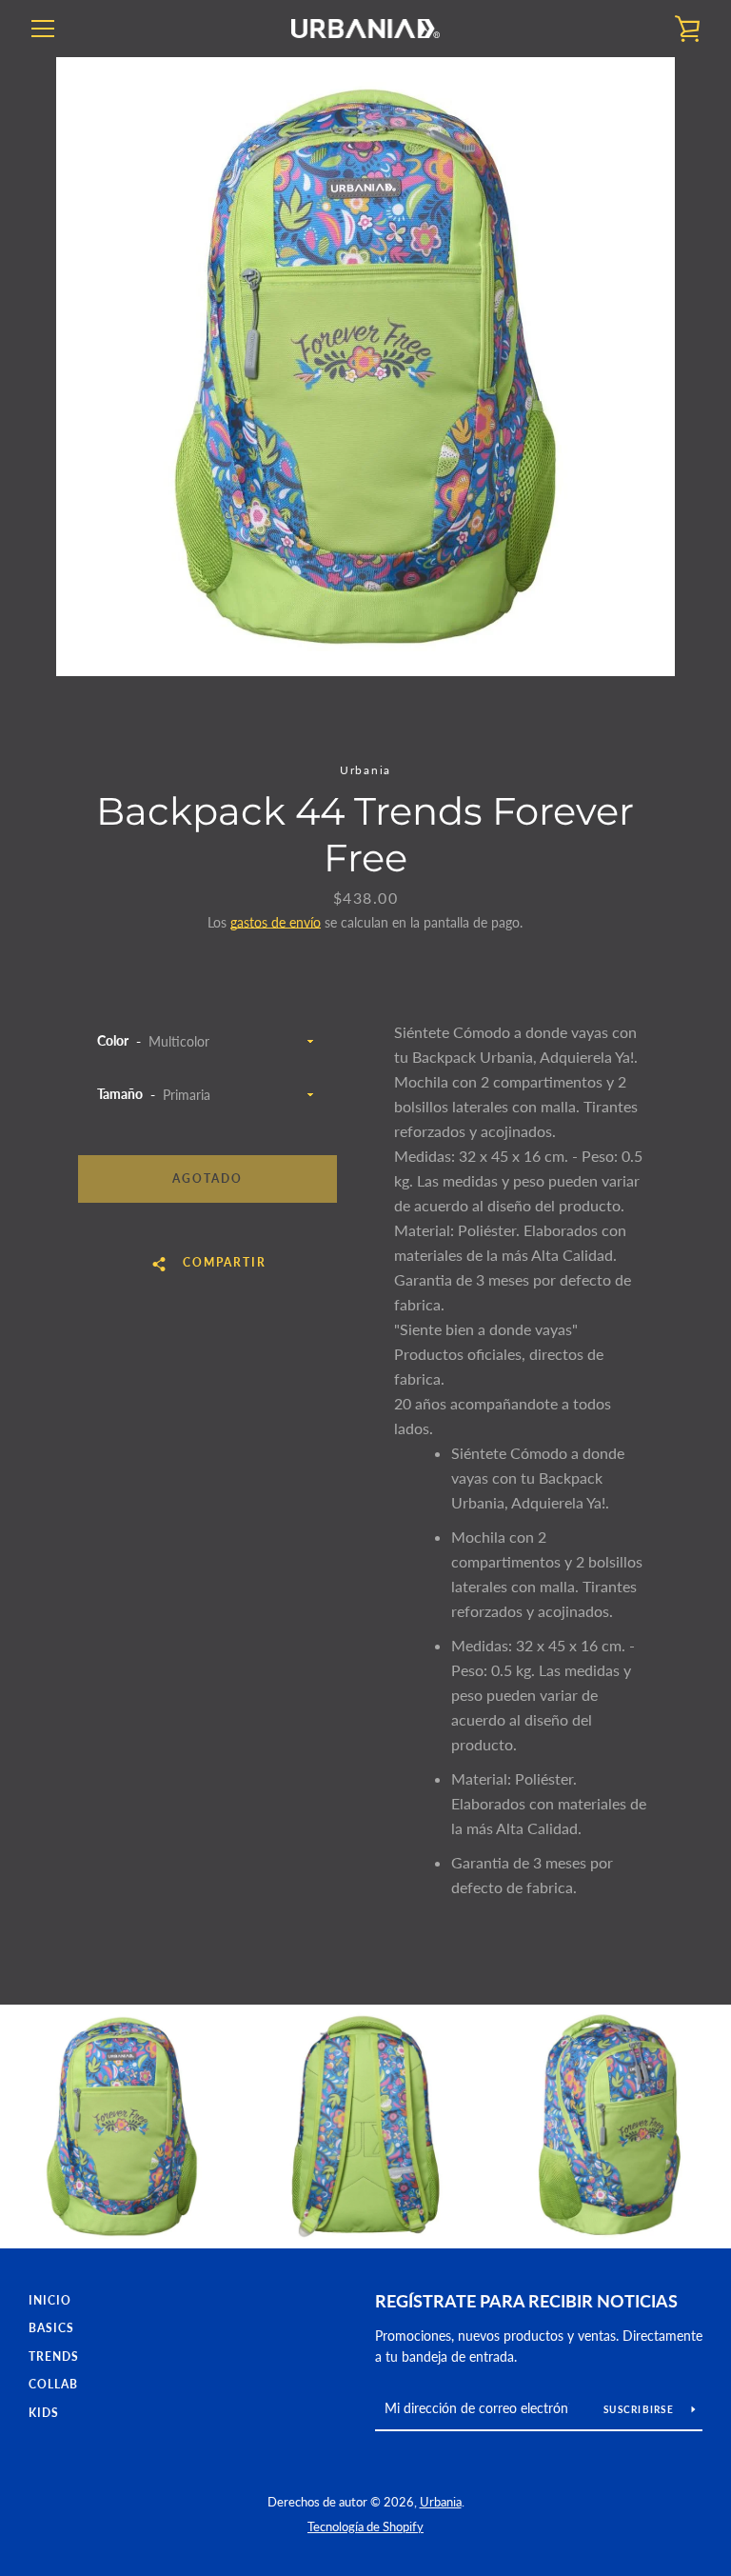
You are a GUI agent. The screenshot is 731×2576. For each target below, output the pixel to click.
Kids (44, 2413)
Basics (51, 2328)
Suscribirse (640, 2409)
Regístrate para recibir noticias (526, 2301)
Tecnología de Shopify (365, 2526)
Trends (54, 2356)
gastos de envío (276, 922)
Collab (53, 2384)
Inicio (50, 2300)
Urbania (441, 2502)
